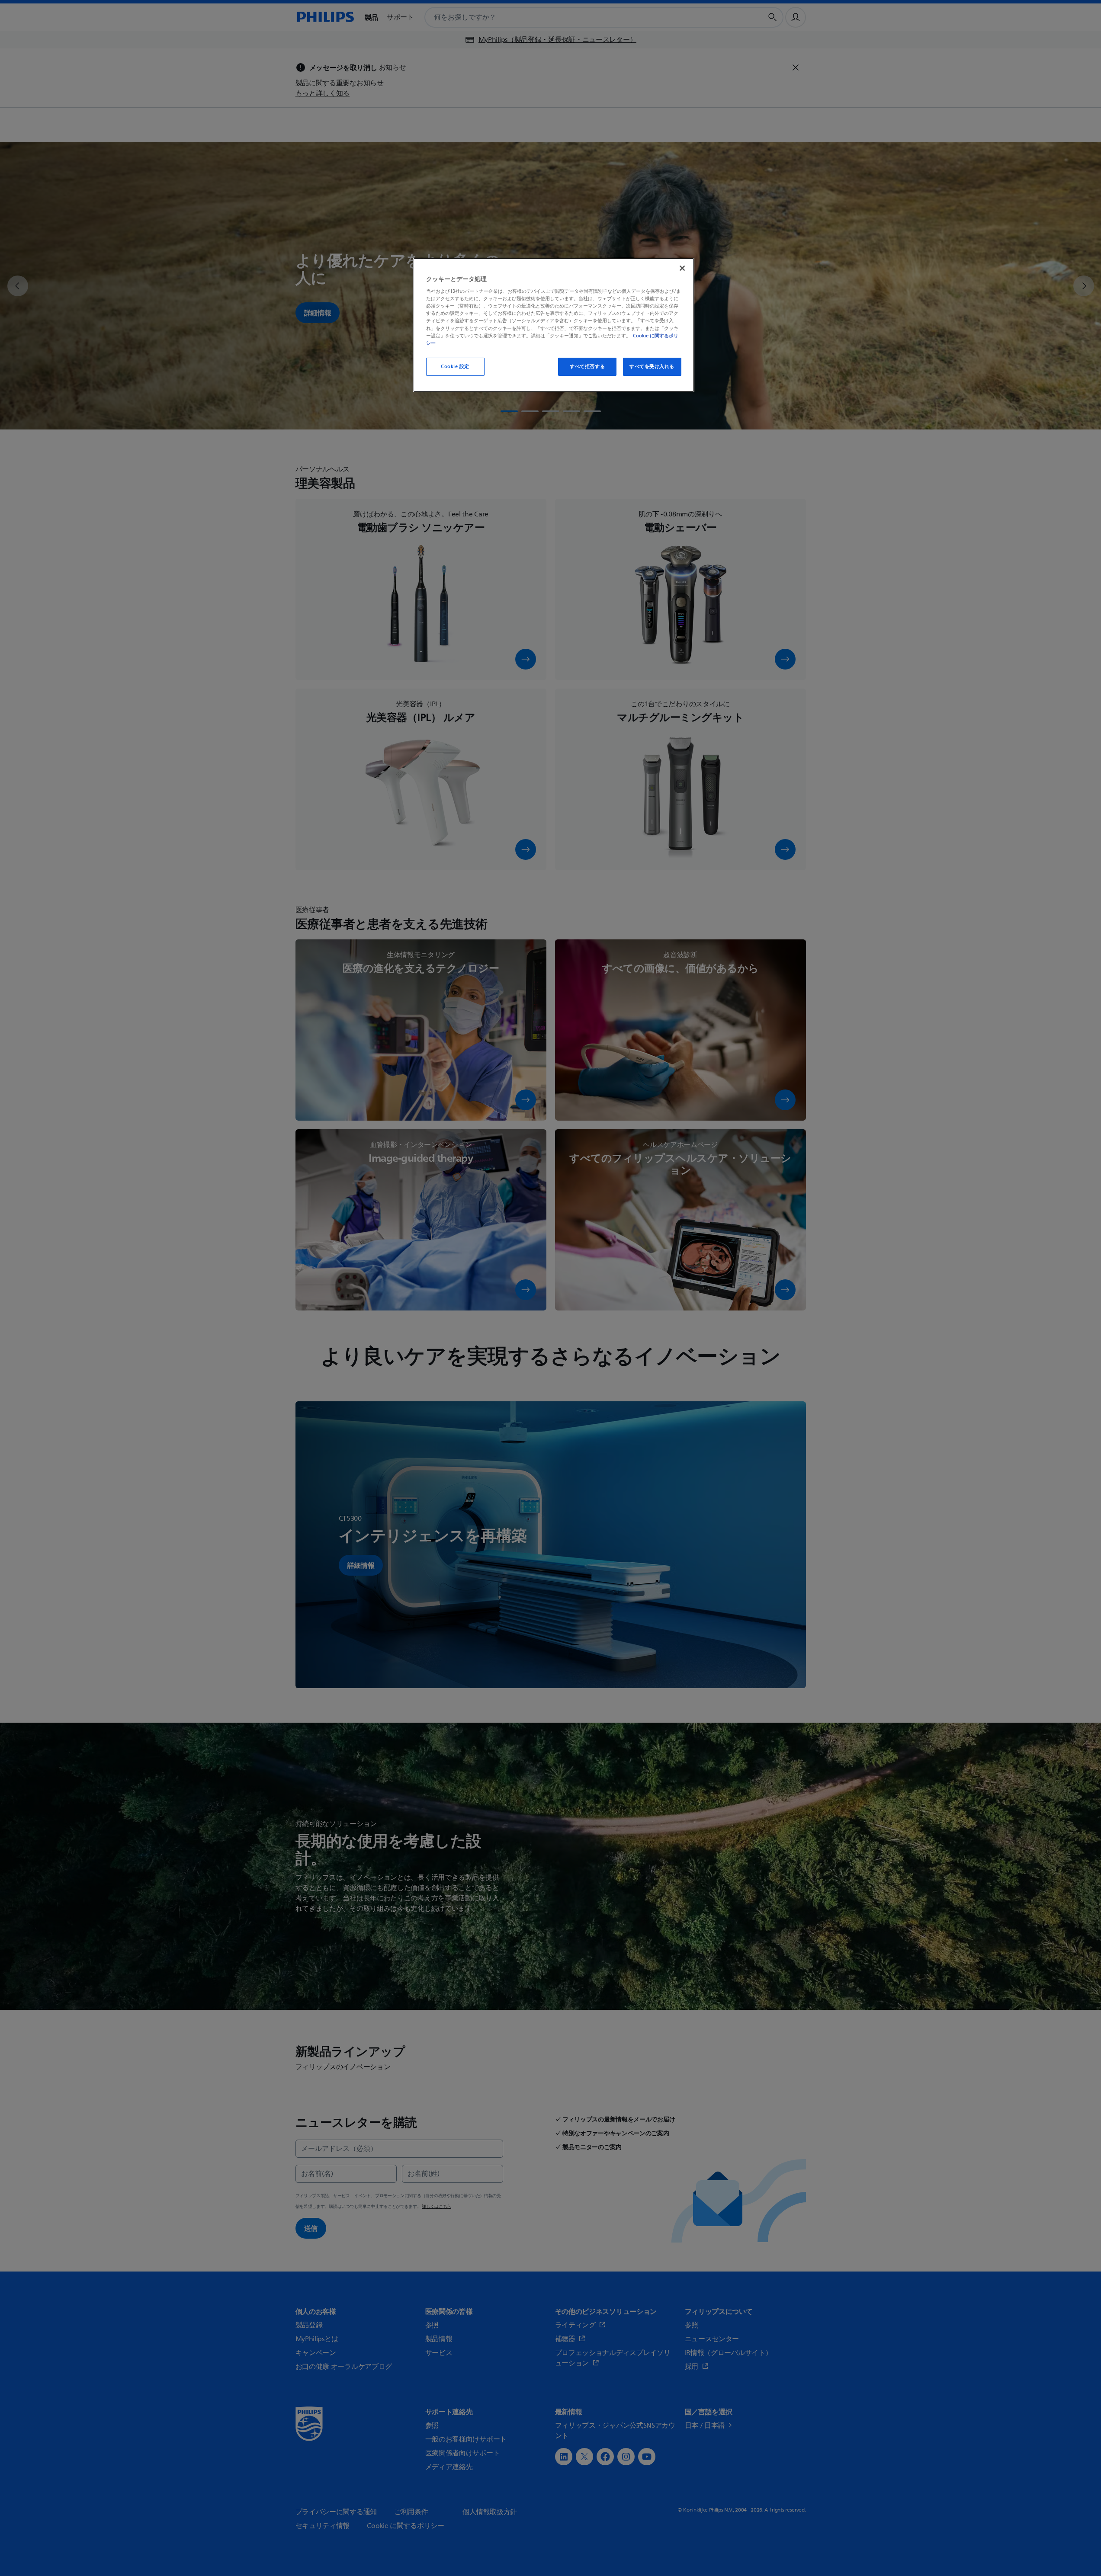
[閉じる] (682, 268)
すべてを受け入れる (652, 367)
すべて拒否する (587, 367)
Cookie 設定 (455, 367)
